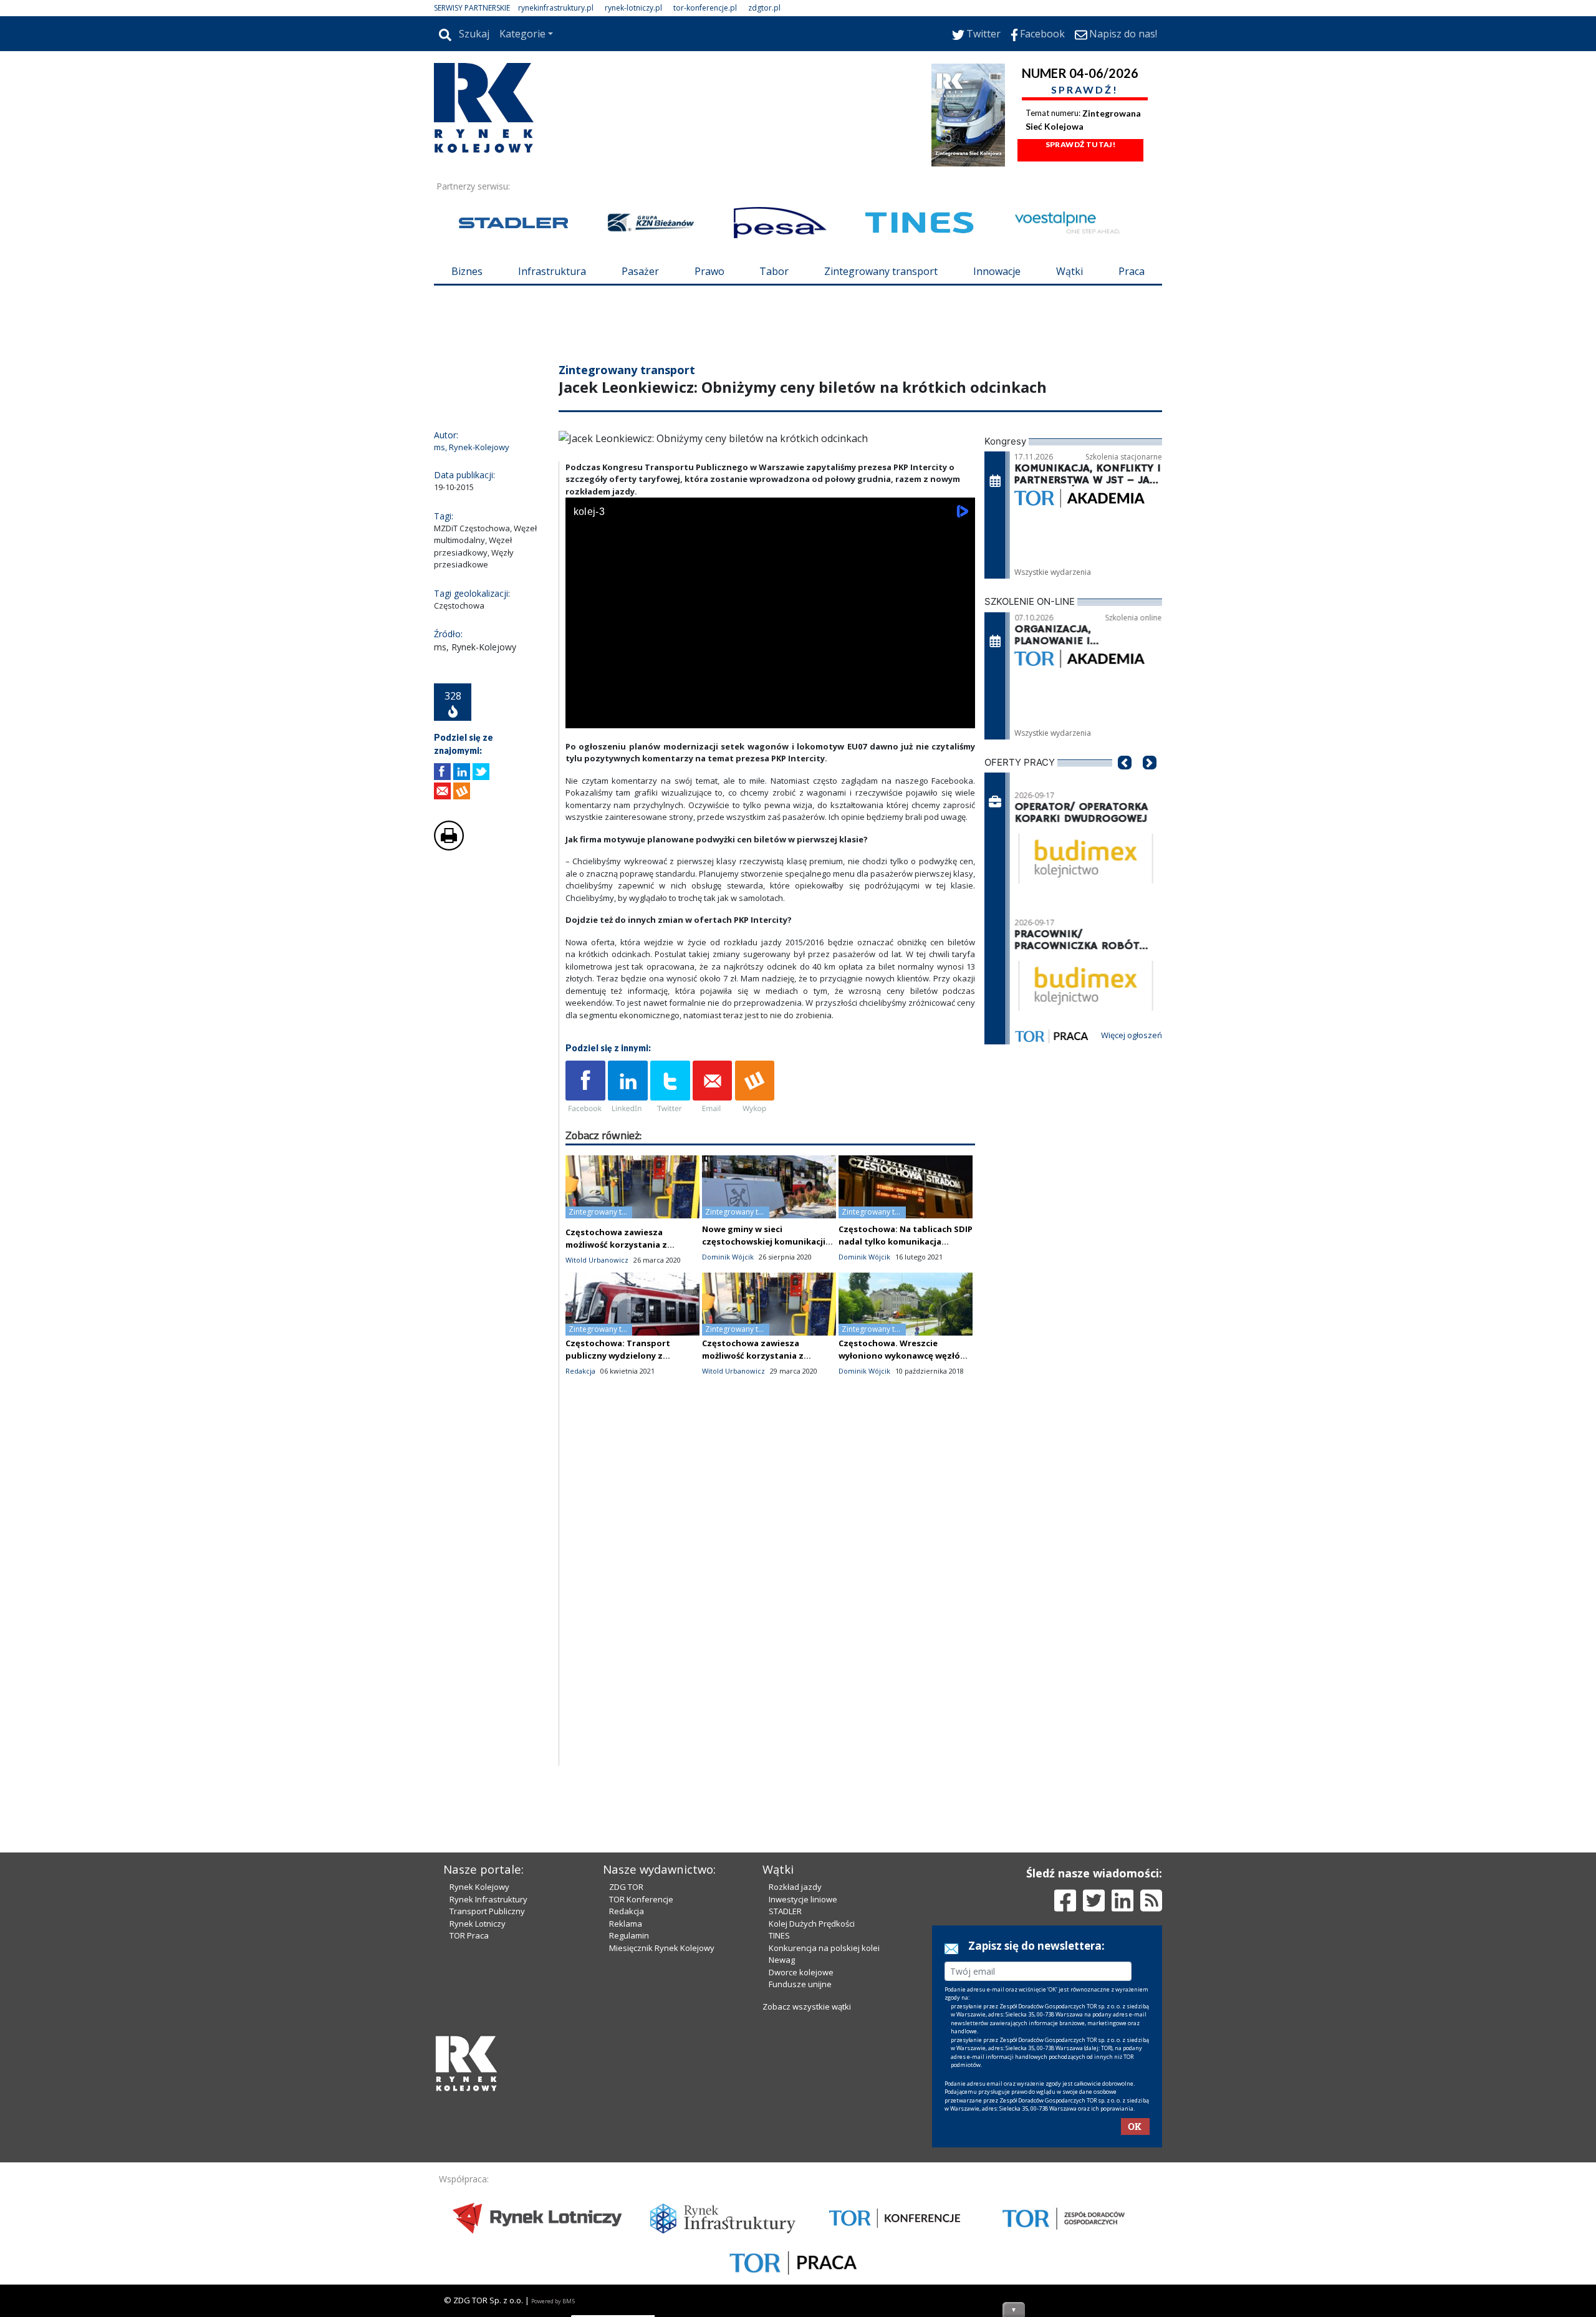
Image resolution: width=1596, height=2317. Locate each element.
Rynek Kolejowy (479, 1887)
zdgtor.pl (764, 8)
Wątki (1070, 271)
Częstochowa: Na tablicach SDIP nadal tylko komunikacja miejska (906, 1241)
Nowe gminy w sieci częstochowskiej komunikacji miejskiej (764, 1241)
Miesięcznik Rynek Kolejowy (662, 1948)
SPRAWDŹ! (1085, 89)
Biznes (467, 271)
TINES (779, 1935)
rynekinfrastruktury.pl (556, 8)
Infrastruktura (552, 271)
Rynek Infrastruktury (488, 1899)
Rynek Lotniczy (478, 1924)
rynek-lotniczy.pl (633, 8)
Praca (1132, 271)
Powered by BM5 (553, 2301)
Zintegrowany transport (881, 271)
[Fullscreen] (959, 716)
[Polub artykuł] (442, 772)
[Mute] (647, 716)
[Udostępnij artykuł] (462, 772)
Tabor (774, 271)
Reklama (626, 1924)
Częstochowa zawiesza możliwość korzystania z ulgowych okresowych (616, 1245)
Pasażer (640, 271)
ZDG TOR (626, 1887)
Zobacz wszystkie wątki (807, 2006)
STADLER (785, 1911)
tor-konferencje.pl (705, 8)
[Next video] (614, 716)
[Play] (582, 716)
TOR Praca (469, 1935)
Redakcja (627, 1911)
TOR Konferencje (641, 1899)
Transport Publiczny (487, 1911)
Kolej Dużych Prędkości (812, 1924)
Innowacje (997, 271)
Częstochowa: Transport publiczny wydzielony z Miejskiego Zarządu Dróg (618, 1356)
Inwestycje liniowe (803, 1899)
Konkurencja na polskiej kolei (824, 1948)
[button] (1125, 781)
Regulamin (629, 1935)
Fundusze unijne (800, 1984)
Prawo (709, 271)
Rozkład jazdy (795, 1887)
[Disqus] (771, 1606)
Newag (782, 1960)
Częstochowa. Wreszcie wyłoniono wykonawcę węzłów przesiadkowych (903, 1356)
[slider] (770, 702)
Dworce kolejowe (801, 1972)
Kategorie (522, 34)
